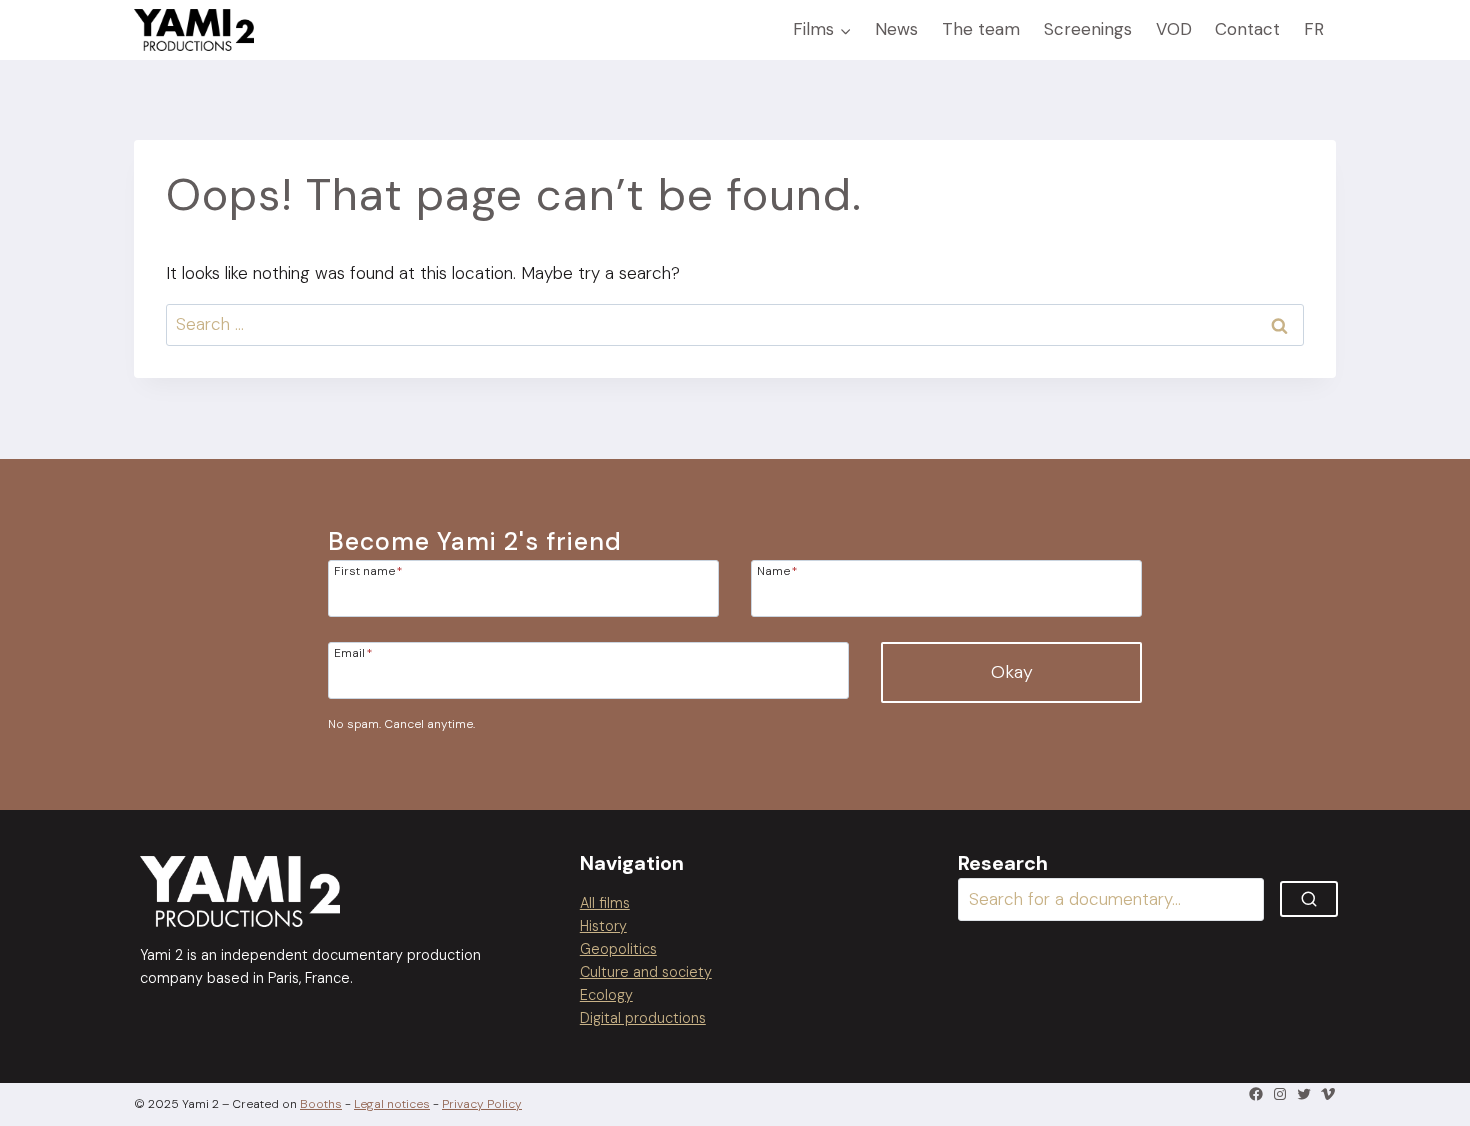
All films (605, 903)
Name (777, 570)
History (603, 926)
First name (368, 570)
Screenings (1088, 29)
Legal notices (392, 1104)
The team (981, 29)
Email (353, 652)
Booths (321, 1104)
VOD (1174, 29)
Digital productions (643, 1018)
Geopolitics (618, 949)
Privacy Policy (482, 1104)
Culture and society (646, 972)
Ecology (606, 995)
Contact (1247, 29)
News (896, 29)
